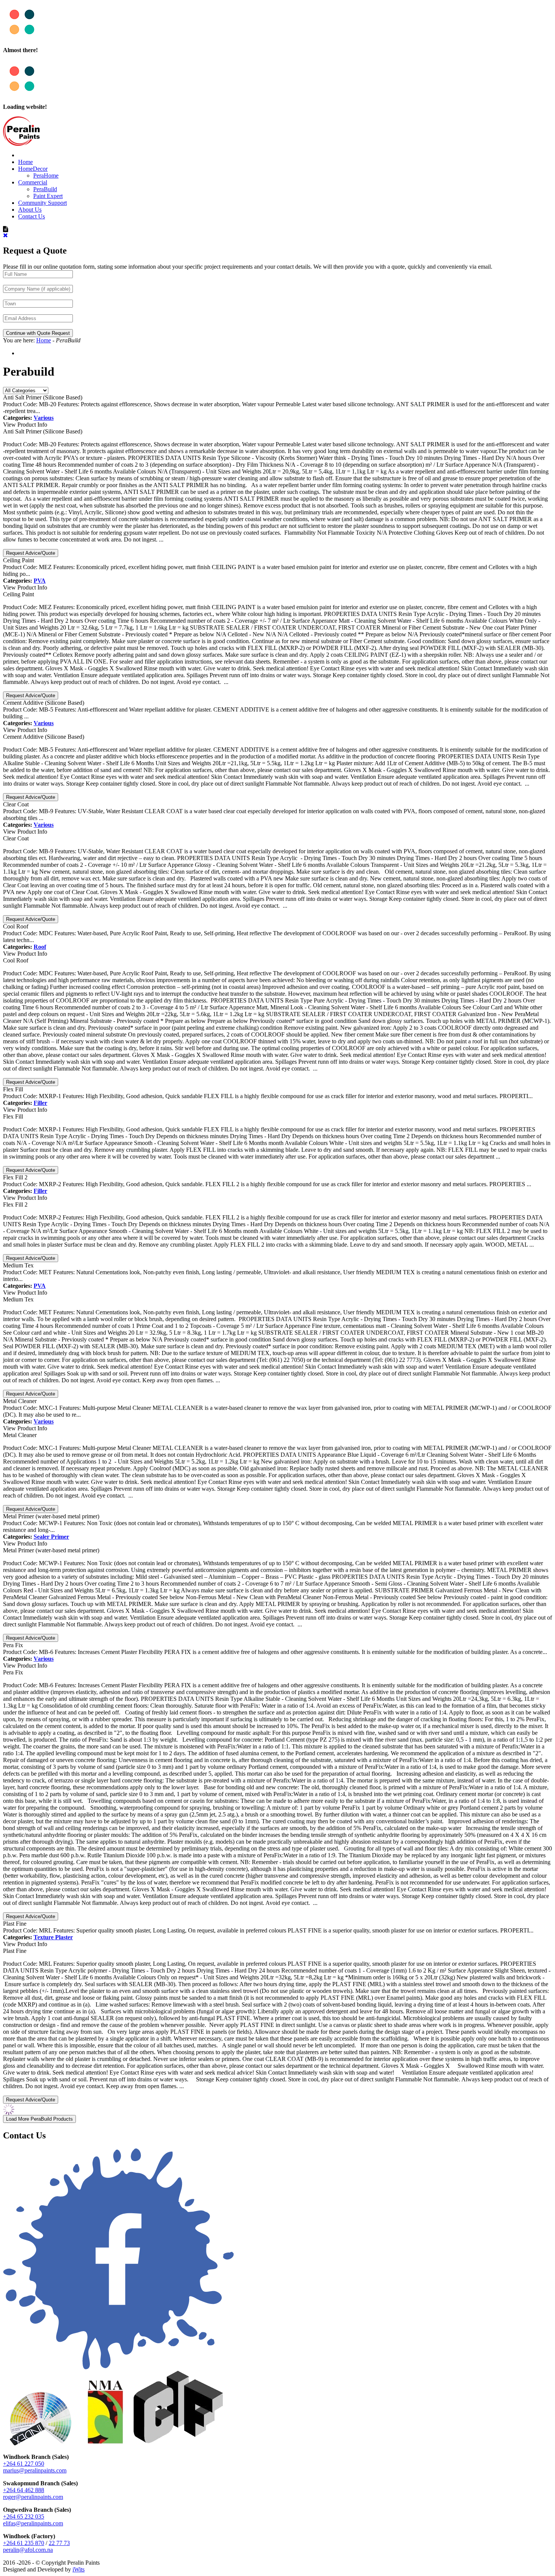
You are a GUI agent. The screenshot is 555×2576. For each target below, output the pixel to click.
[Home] (21, 144)
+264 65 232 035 (24, 2516)
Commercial (33, 182)
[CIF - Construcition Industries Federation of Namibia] (179, 2444)
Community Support (42, 203)
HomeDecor (33, 169)
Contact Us (32, 216)
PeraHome (46, 176)
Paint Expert (48, 196)
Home (25, 162)
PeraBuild (45, 189)
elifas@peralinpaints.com (33, 2523)
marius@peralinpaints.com (35, 2470)
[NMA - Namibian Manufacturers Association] (105, 2444)
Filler (40, 1103)
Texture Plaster (53, 1937)
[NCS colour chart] (41, 2444)
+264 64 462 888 (24, 2490)
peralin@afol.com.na (28, 2550)
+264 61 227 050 (24, 2464)
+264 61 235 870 (24, 2543)
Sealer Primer (51, 1537)
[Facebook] (119, 2368)
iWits (79, 2569)
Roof (40, 947)
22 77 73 (59, 2543)
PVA (40, 581)
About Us (30, 210)
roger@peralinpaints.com (33, 2497)
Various (44, 418)
